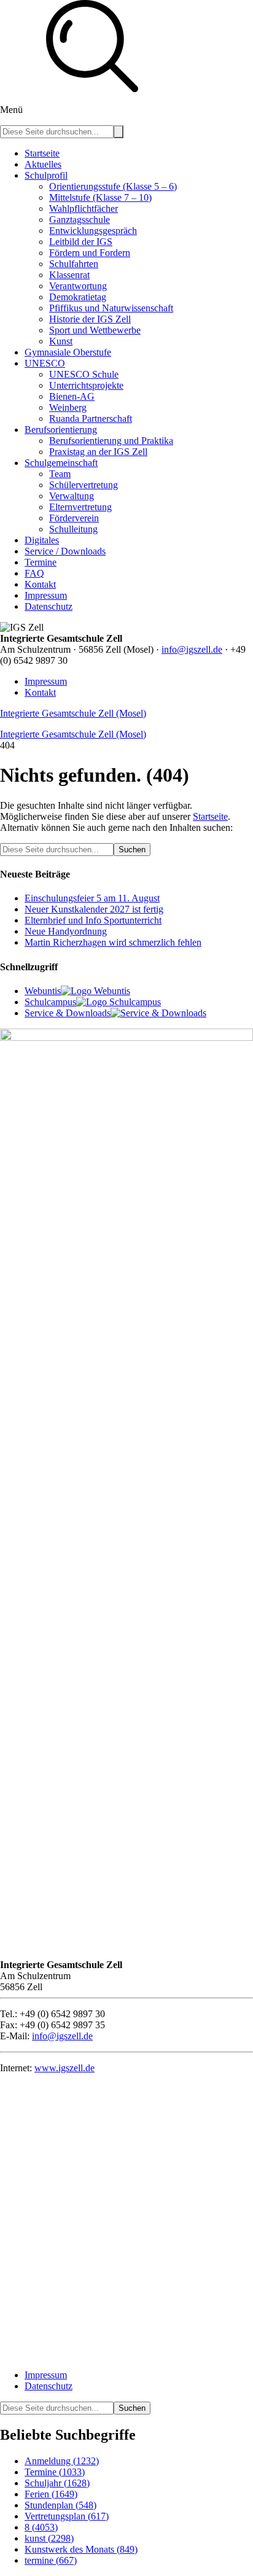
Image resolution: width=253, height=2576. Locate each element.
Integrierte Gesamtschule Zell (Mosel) (73, 713)
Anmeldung (62, 2461)
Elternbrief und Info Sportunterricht (93, 920)
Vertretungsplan (67, 2516)
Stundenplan (60, 2505)
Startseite (210, 816)
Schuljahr (57, 2483)
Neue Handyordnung (66, 931)
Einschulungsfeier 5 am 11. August (92, 898)
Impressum (46, 681)
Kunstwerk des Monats (81, 2549)
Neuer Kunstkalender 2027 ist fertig (94, 909)
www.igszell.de (64, 2068)
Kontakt (40, 692)
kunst (49, 2538)
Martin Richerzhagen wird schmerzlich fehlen (113, 942)
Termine (55, 2472)
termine (51, 2560)
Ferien (51, 2494)
